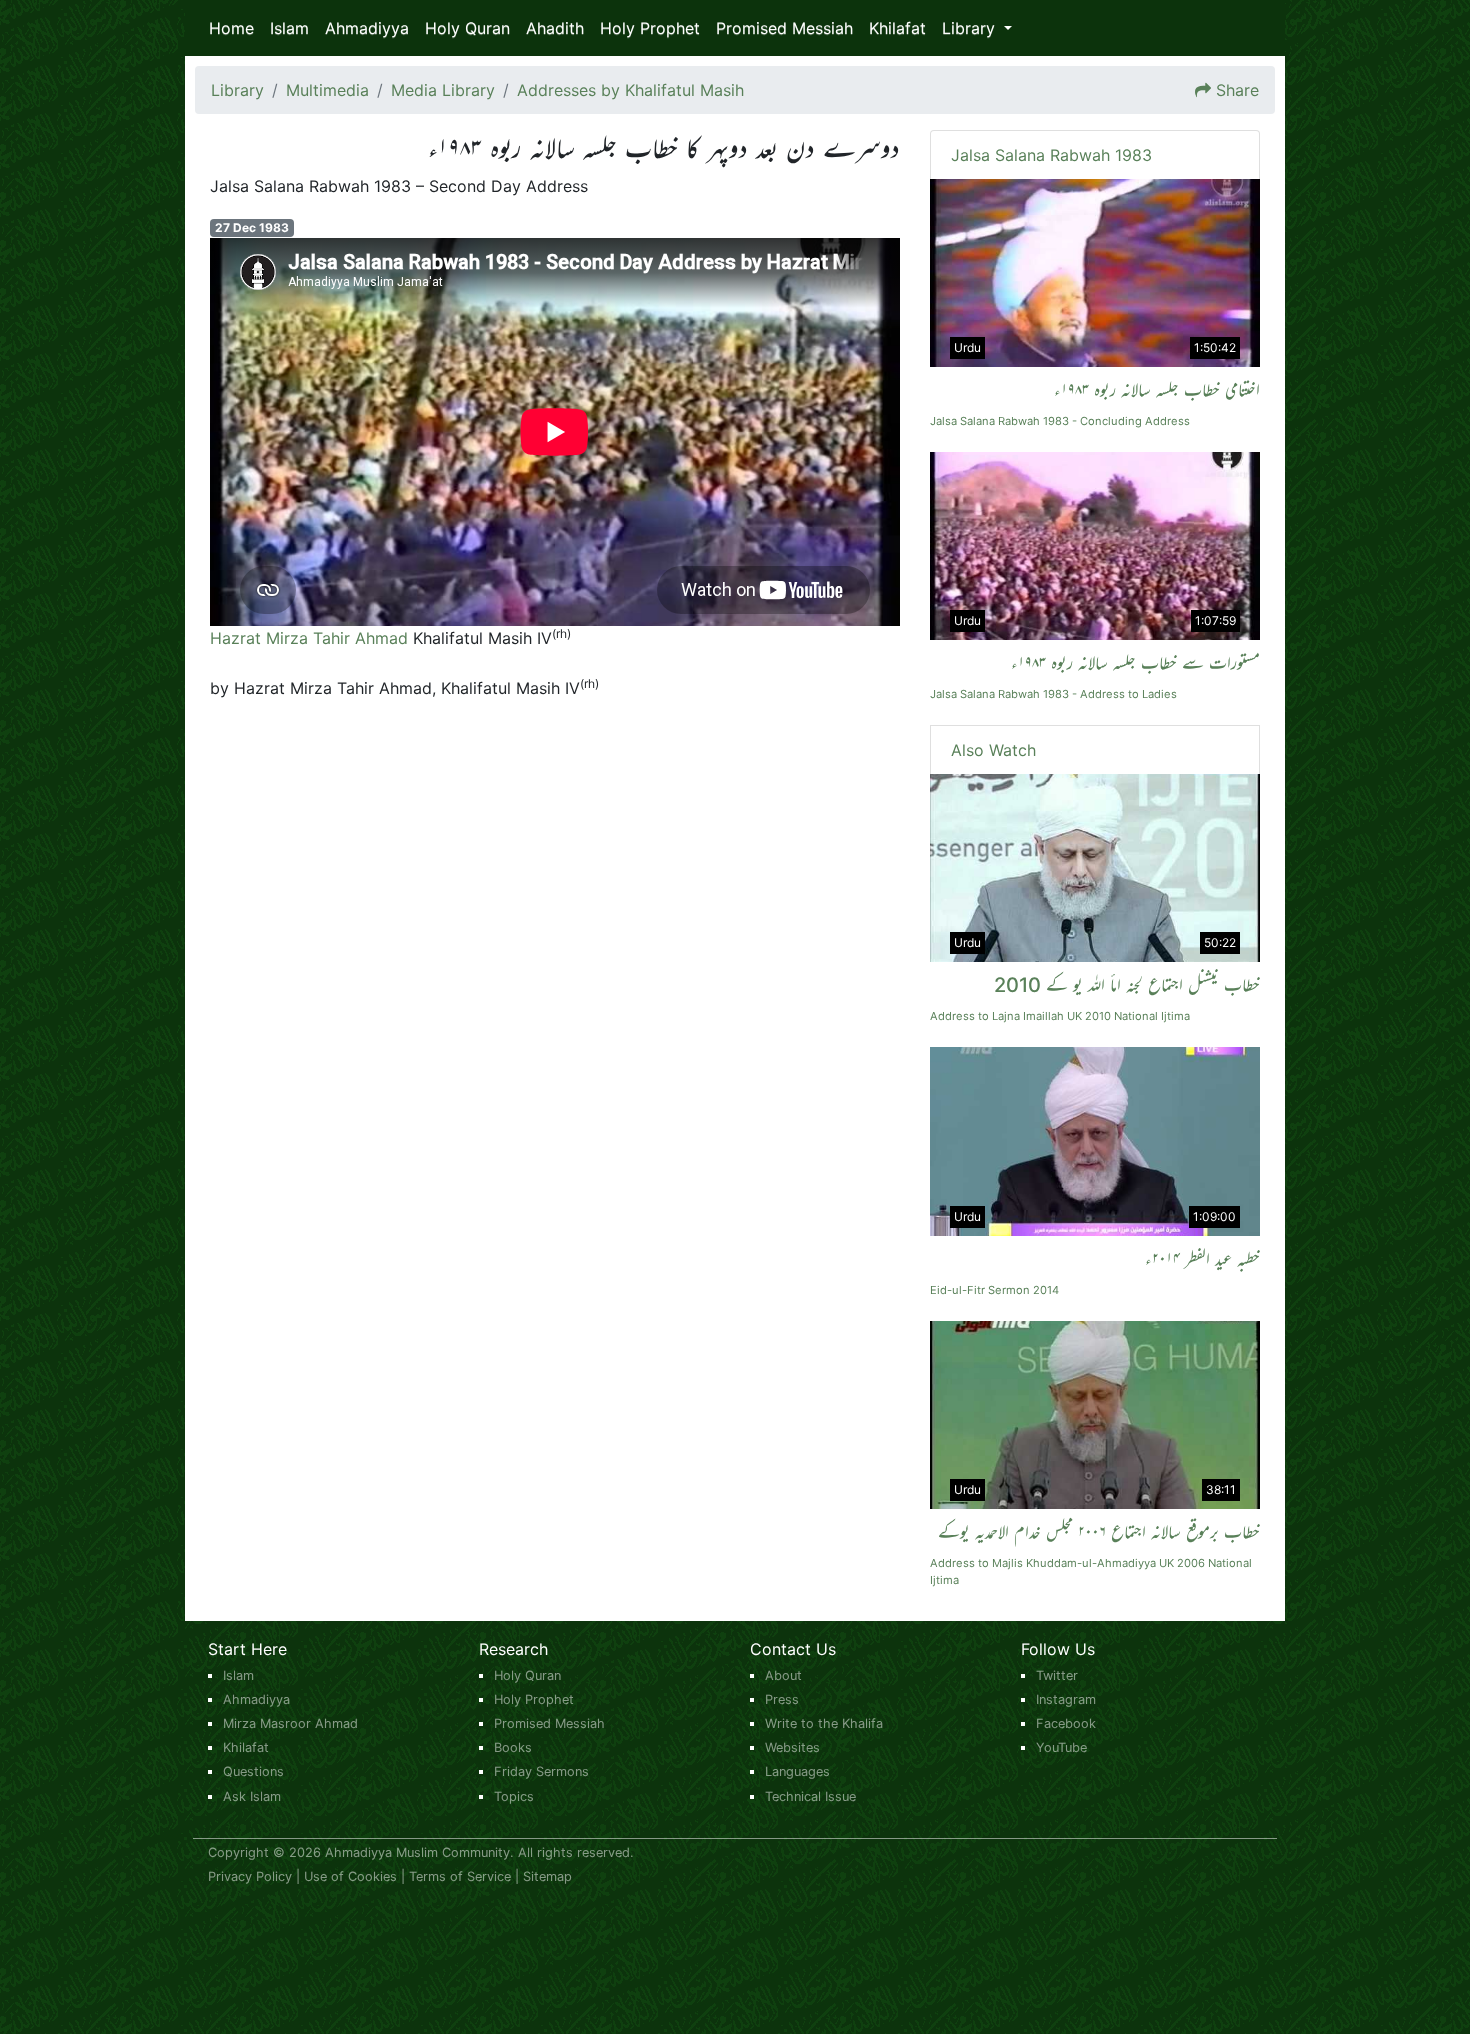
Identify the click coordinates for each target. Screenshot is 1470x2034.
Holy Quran (467, 28)
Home (231, 28)
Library (237, 90)
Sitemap (547, 1876)
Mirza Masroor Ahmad (290, 1723)
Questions (253, 1771)
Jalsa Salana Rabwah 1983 (1051, 155)
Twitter (1057, 1675)
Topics (514, 1796)
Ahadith (555, 28)
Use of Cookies (350, 1876)
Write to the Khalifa (824, 1723)
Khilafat (897, 28)
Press (782, 1699)
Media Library (443, 90)
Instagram (1066, 1699)
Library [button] (971, 28)
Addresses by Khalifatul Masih (630, 90)
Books (513, 1747)
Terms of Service (460, 1876)
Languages (797, 1771)
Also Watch (993, 750)
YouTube (1061, 1747)
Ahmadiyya (367, 28)
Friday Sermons (541, 1771)
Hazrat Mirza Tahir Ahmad (309, 638)
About (783, 1675)
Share (1237, 90)
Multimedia (327, 90)
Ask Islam (252, 1796)
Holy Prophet (650, 28)
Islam (289, 28)
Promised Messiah (784, 28)
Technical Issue (810, 1796)
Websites (792, 1747)
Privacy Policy (250, 1876)
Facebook (1066, 1723)
